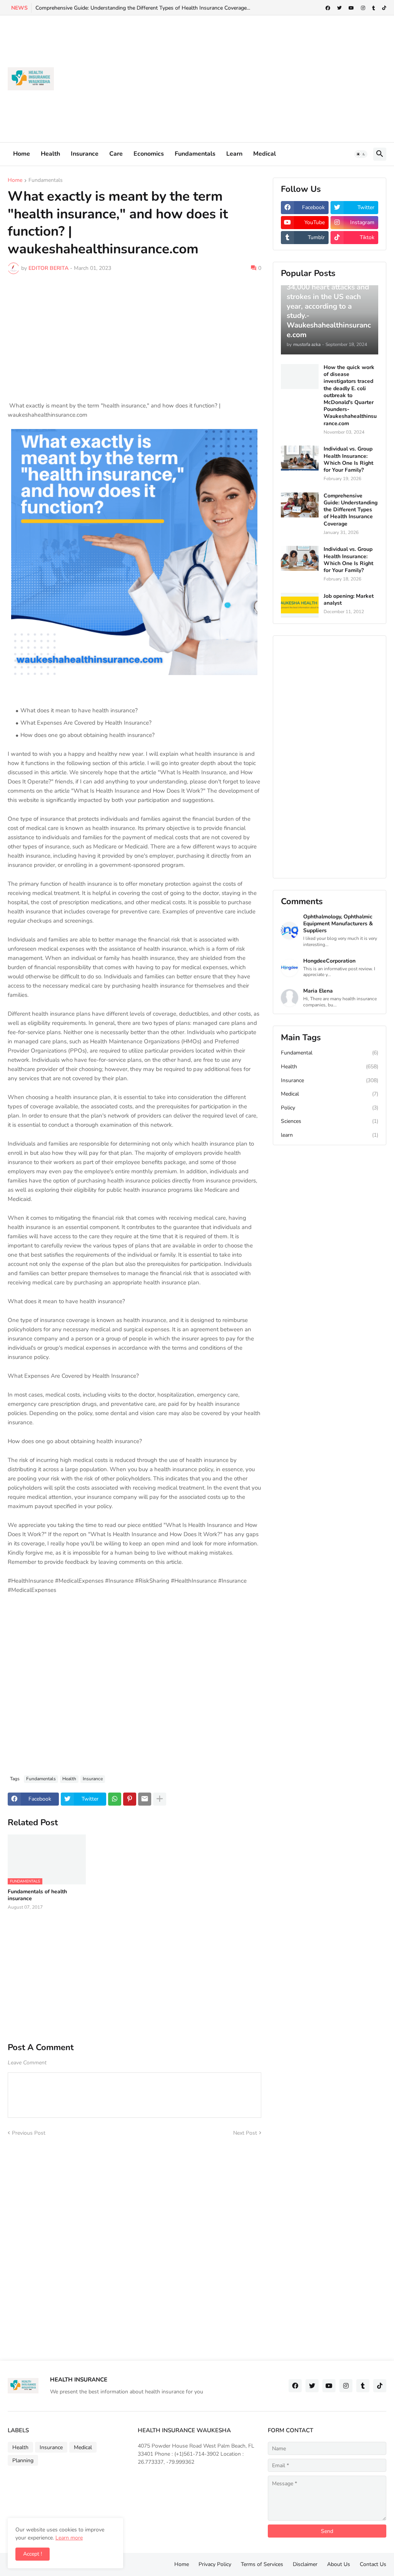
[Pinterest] (130, 1799)
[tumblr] (374, 8)
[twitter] (339, 8)
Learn (234, 154)
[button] (361, 154)
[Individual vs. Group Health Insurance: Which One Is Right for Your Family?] (300, 458)
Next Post (245, 2133)
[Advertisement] (246, 79)
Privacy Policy (215, 2564)
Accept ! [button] (33, 2554)
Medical (265, 154)
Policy (330, 1108)
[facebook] (328, 8)
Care (116, 154)
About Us (339, 2564)
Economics (149, 154)
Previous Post (29, 2133)
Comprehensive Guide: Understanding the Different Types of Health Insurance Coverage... (143, 8)
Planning (23, 2460)
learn (330, 1135)
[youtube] (351, 8)
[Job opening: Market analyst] (300, 605)
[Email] (145, 1799)
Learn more (69, 2538)
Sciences (330, 1121)
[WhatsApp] (115, 1799)
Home (22, 154)
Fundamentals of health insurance (37, 1895)
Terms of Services (262, 2564)
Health (50, 154)
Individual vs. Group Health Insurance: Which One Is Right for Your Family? (348, 460)
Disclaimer (305, 2564)
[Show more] (160, 1799)
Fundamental (330, 1053)
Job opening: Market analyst (349, 600)
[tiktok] (384, 8)
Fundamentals (195, 154)
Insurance (85, 154)
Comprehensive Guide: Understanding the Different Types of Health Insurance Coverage (351, 510)
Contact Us (373, 2564)
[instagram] (363, 8)
